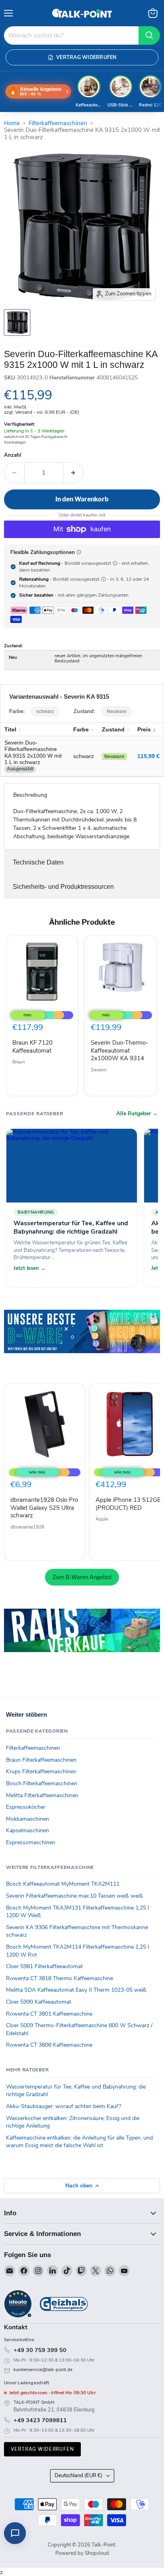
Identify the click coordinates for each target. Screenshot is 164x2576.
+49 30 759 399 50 (40, 2350)
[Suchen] (149, 35)
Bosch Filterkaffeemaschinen (42, 1783)
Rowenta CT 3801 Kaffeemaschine (49, 2014)
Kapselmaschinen (27, 1830)
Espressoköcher (26, 1807)
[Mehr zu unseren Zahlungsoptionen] (79, 552)
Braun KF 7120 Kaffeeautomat (32, 1047)
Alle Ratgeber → (137, 1114)
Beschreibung (30, 795)
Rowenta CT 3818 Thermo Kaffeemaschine (60, 1978)
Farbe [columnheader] (81, 729)
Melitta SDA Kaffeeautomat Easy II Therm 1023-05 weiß (76, 1990)
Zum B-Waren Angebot (82, 1577)
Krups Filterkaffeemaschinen (41, 1771)
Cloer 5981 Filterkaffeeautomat (44, 1966)
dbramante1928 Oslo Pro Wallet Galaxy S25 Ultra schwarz (44, 1508)
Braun (19, 1062)
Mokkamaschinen (27, 1819)
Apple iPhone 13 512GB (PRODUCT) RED (128, 1504)
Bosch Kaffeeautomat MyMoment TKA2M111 (63, 1884)
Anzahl (13, 455)
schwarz (45, 711)
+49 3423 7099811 (40, 2420)
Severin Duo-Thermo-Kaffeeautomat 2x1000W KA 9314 (119, 1050)
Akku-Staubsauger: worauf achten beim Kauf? (63, 2106)
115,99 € (148, 756)
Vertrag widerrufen (42, 2449)
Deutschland (78, 2476)
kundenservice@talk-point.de (43, 2370)
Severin (99, 1070)
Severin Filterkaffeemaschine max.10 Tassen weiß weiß (74, 1896)
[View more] (82, 1343)
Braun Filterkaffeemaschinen (41, 1760)
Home (12, 123)
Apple (102, 1519)
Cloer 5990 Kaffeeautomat (39, 2002)
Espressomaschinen (31, 1842)
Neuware (117, 711)
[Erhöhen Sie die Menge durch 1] (73, 473)
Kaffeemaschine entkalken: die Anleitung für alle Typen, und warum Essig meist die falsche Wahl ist (79, 2142)
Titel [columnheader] (10, 729)
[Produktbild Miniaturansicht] (17, 322)
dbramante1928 (27, 1527)
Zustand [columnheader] (113, 729)
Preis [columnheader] (144, 729)
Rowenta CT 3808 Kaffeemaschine (49, 2045)
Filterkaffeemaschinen (58, 123)
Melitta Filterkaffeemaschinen (42, 1795)
